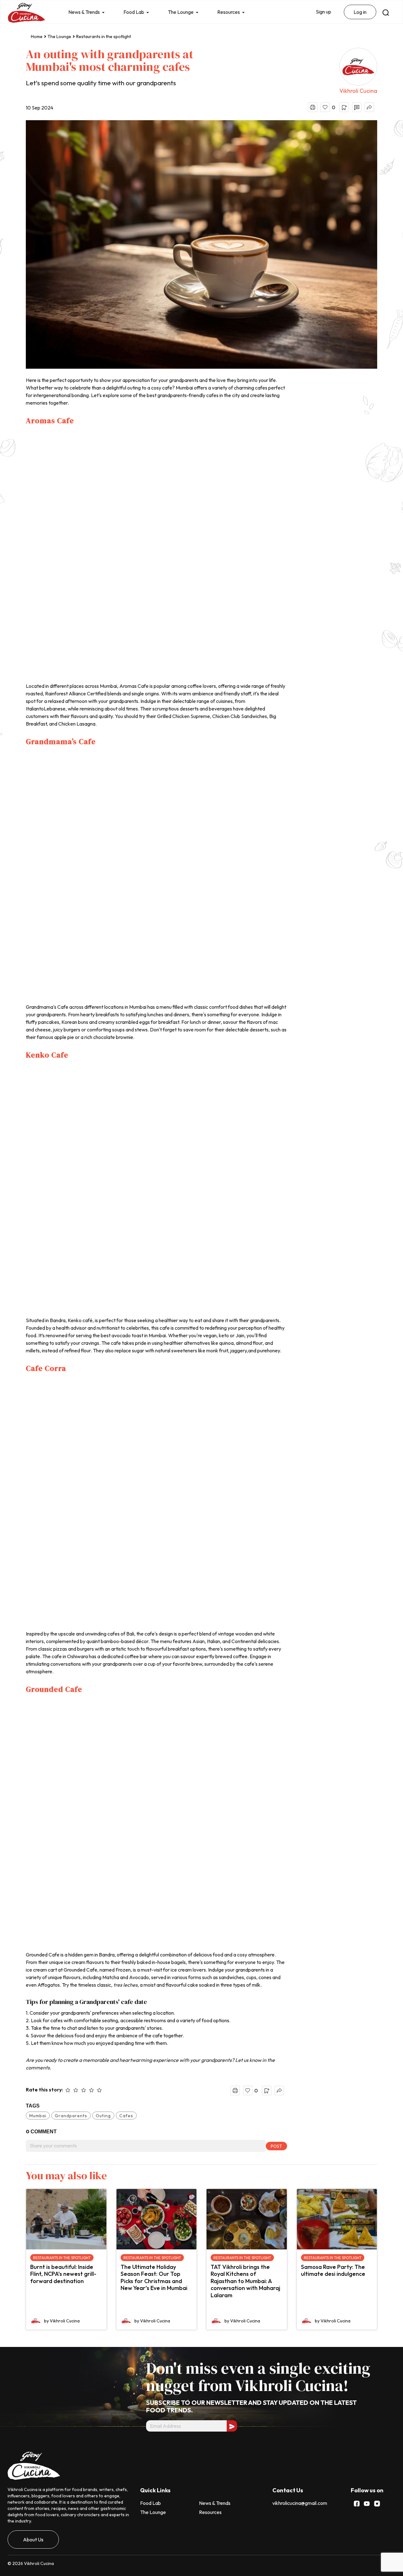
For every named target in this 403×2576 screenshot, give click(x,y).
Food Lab (134, 12)
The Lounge (181, 12)
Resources (229, 12)
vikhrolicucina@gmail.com (300, 2503)
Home (37, 36)
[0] (325, 107)
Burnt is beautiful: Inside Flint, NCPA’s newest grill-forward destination (63, 2274)
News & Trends (84, 12)
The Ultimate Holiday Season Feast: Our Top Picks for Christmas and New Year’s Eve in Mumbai (154, 2278)
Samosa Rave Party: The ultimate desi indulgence (333, 2270)
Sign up (324, 12)
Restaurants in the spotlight (104, 36)
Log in (360, 12)
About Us (33, 2540)
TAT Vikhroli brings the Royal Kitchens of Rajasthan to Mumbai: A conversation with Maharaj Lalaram (245, 2281)
